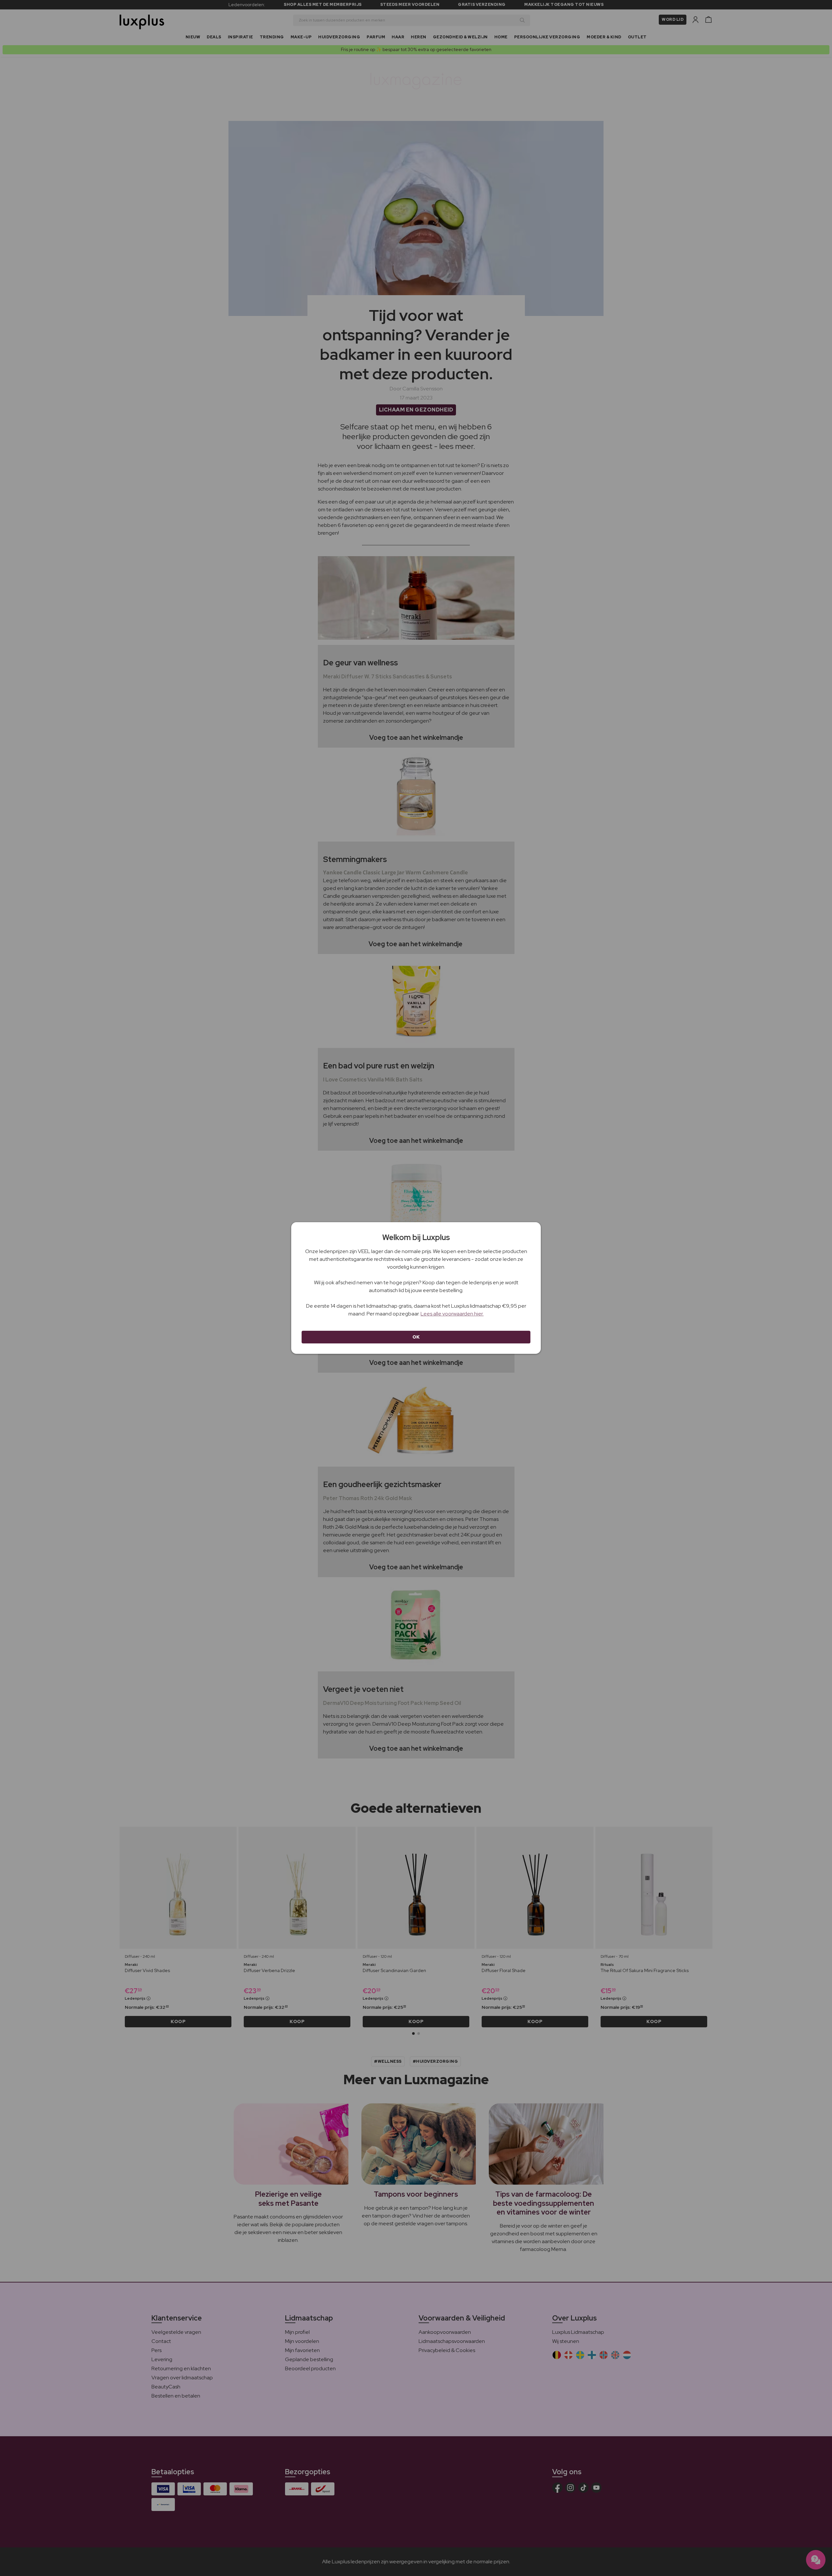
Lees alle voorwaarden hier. (452, 1314)
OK (416, 1337)
